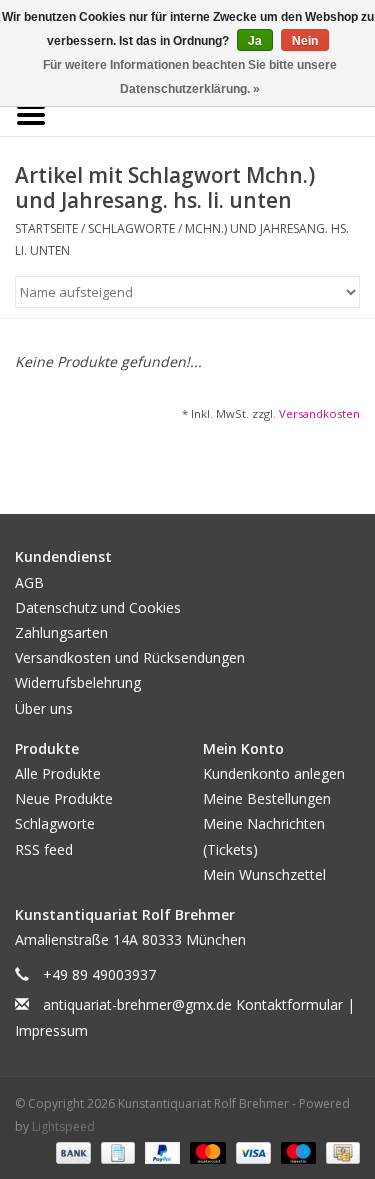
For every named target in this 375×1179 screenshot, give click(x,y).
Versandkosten (319, 413)
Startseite (46, 228)
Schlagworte (131, 228)
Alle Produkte (58, 773)
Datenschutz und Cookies (98, 607)
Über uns (44, 708)
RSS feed (44, 849)
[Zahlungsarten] (71, 1151)
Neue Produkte (64, 798)
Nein (305, 41)
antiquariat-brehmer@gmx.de (137, 1004)
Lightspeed (63, 1126)
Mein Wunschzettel (264, 874)
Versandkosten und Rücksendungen (130, 657)
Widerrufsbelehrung (78, 682)
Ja (255, 41)
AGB (29, 582)
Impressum (51, 1030)
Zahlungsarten (61, 632)
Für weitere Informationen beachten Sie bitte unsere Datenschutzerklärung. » (190, 77)
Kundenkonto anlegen (274, 773)
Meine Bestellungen (267, 798)
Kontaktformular (289, 1004)
